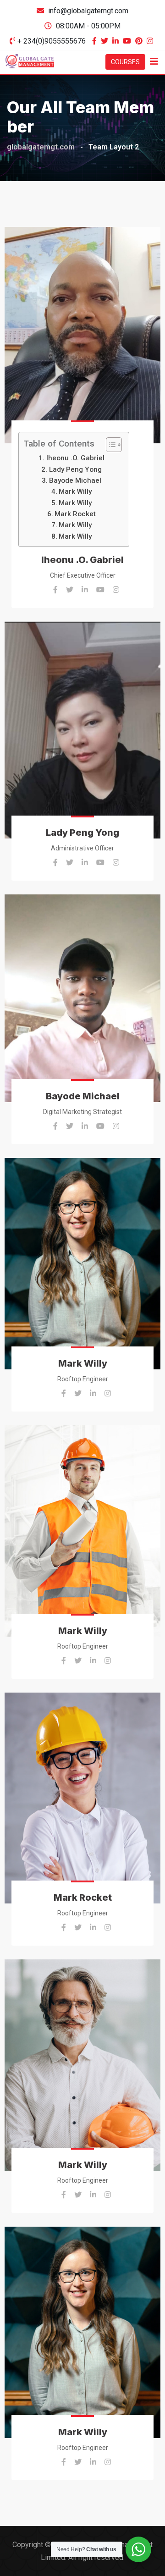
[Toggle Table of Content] (109, 445)
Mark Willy (75, 491)
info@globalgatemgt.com (88, 11)
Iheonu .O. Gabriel (75, 458)
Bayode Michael (75, 480)
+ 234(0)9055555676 (52, 41)
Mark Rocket (75, 514)
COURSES (125, 62)
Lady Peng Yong (75, 469)
